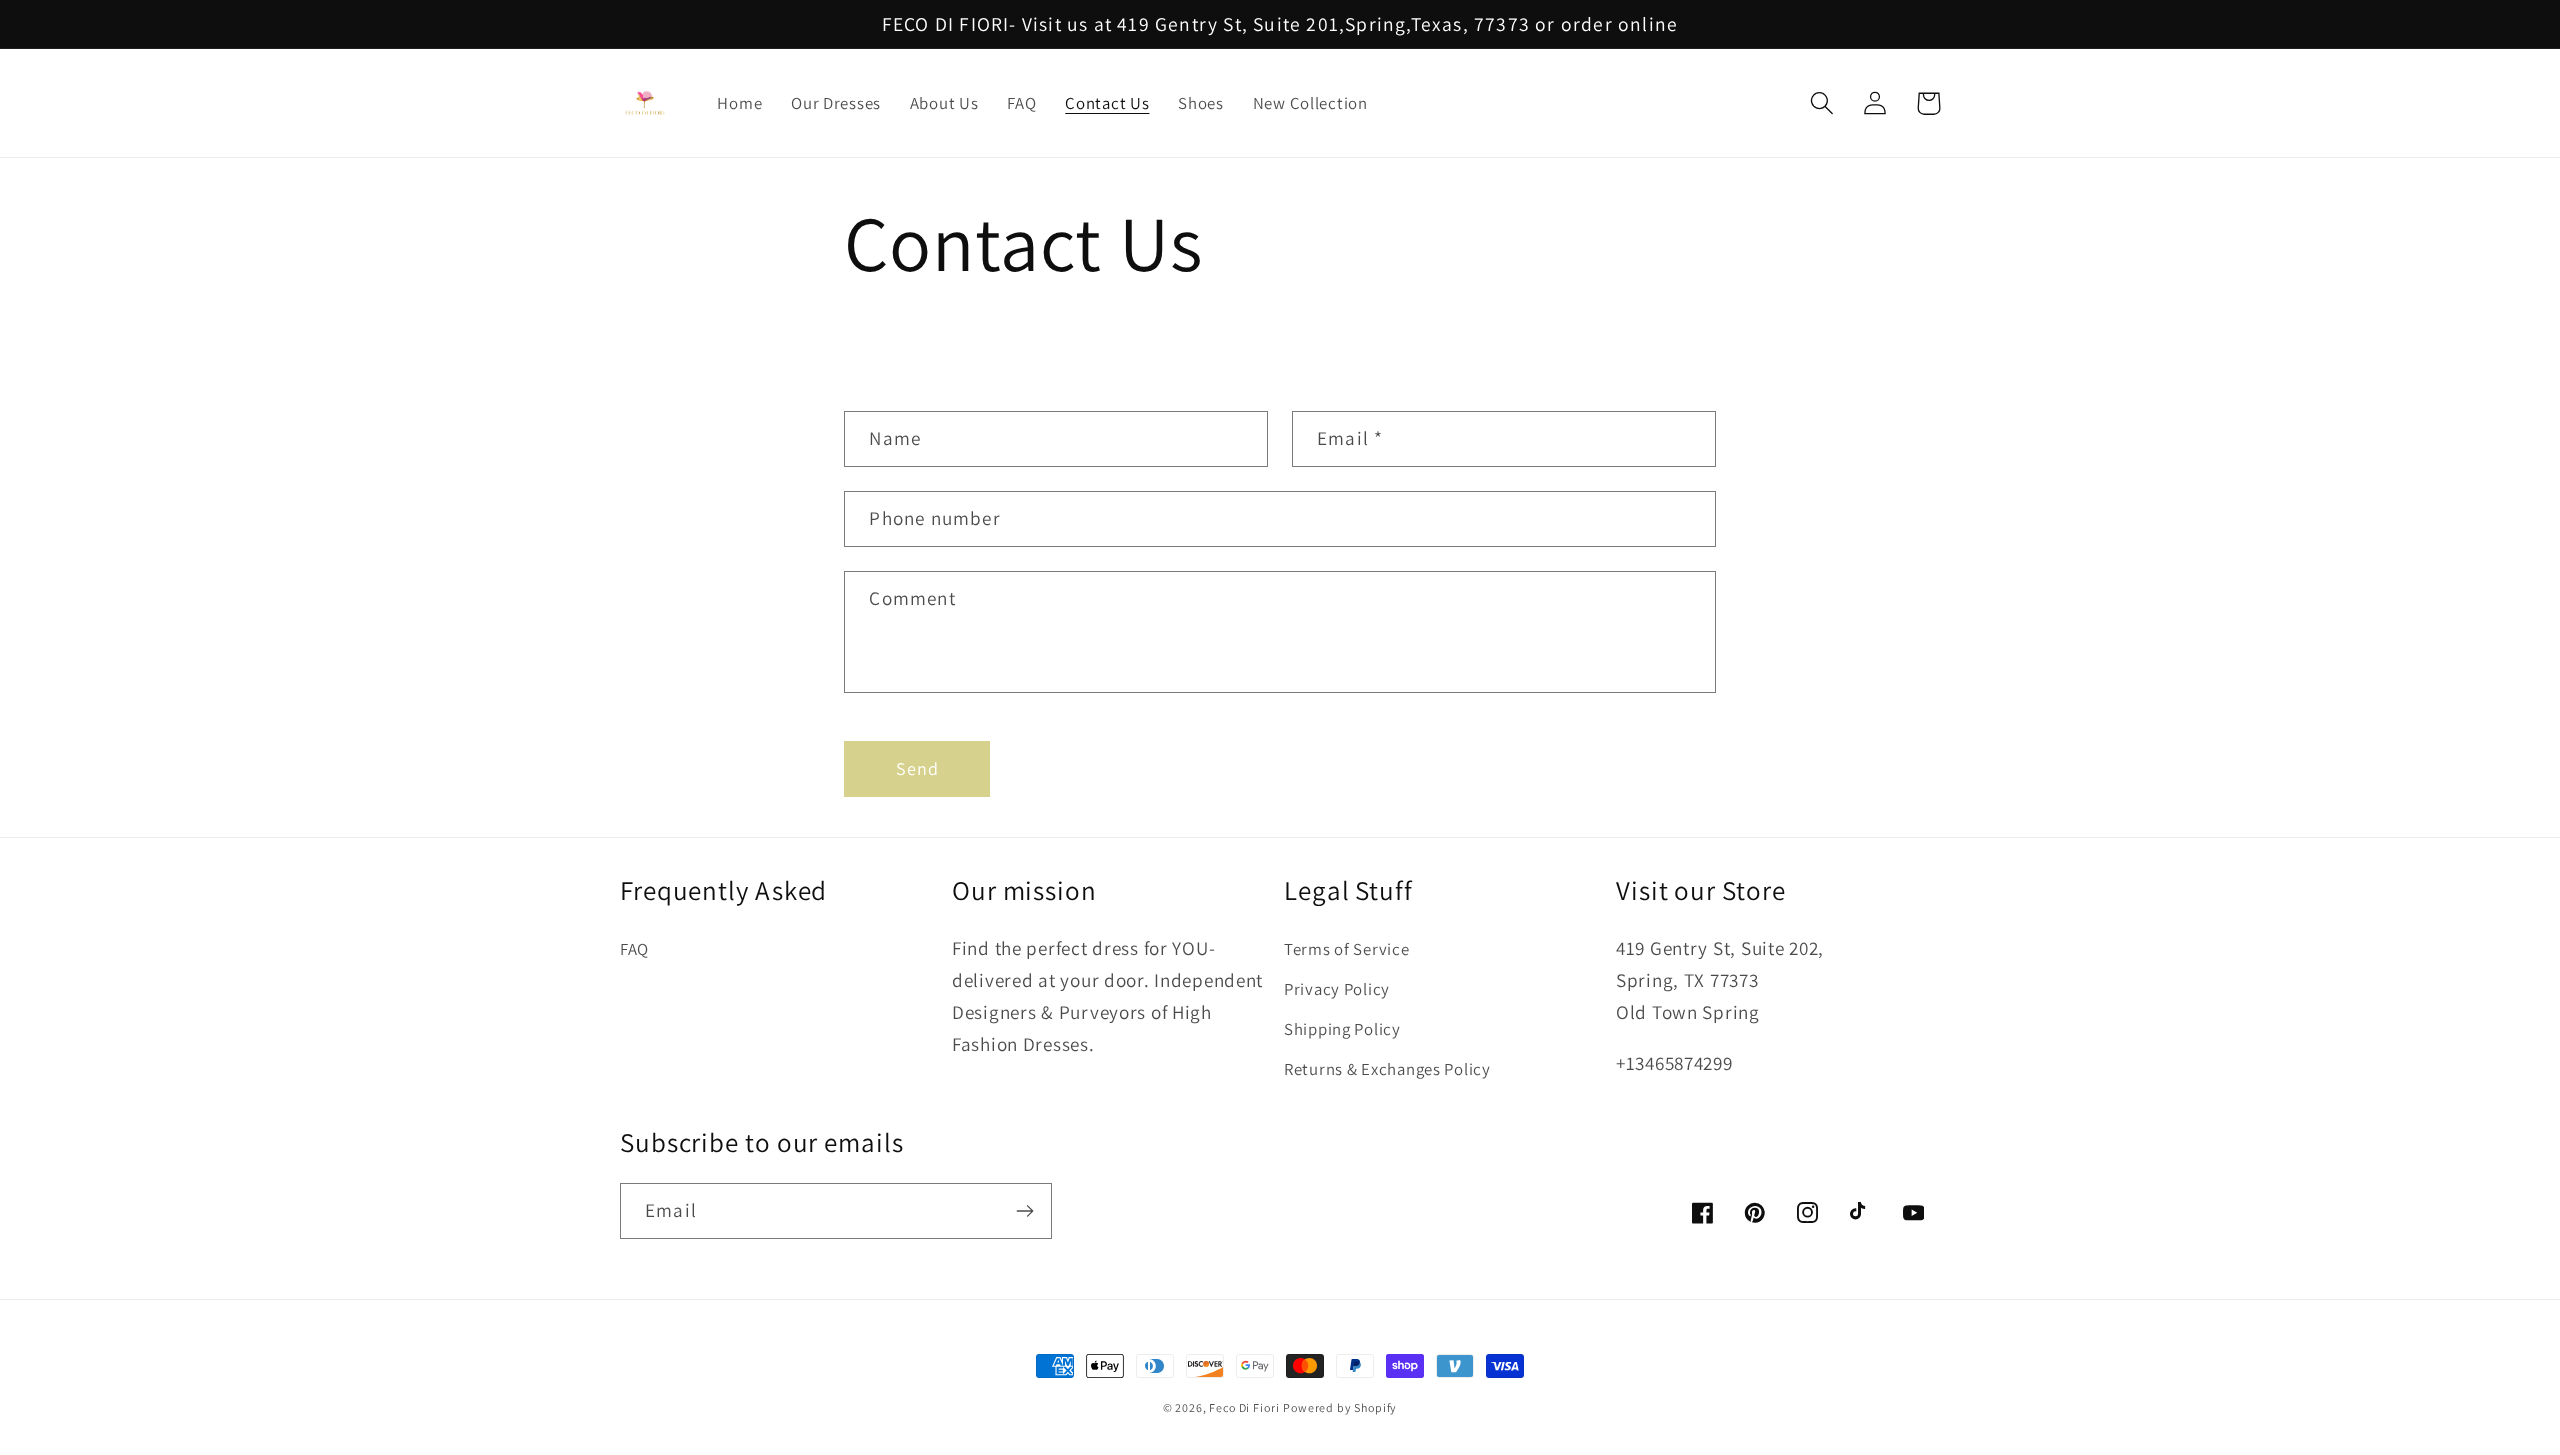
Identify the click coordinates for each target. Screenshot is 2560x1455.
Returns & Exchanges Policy (1387, 1069)
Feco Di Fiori (1244, 1407)
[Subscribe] (1024, 1211)
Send (918, 768)
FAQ (634, 949)
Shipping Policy (1342, 1029)
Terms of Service (1347, 949)
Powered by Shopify (1340, 1407)
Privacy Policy (1337, 989)
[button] (1822, 103)
